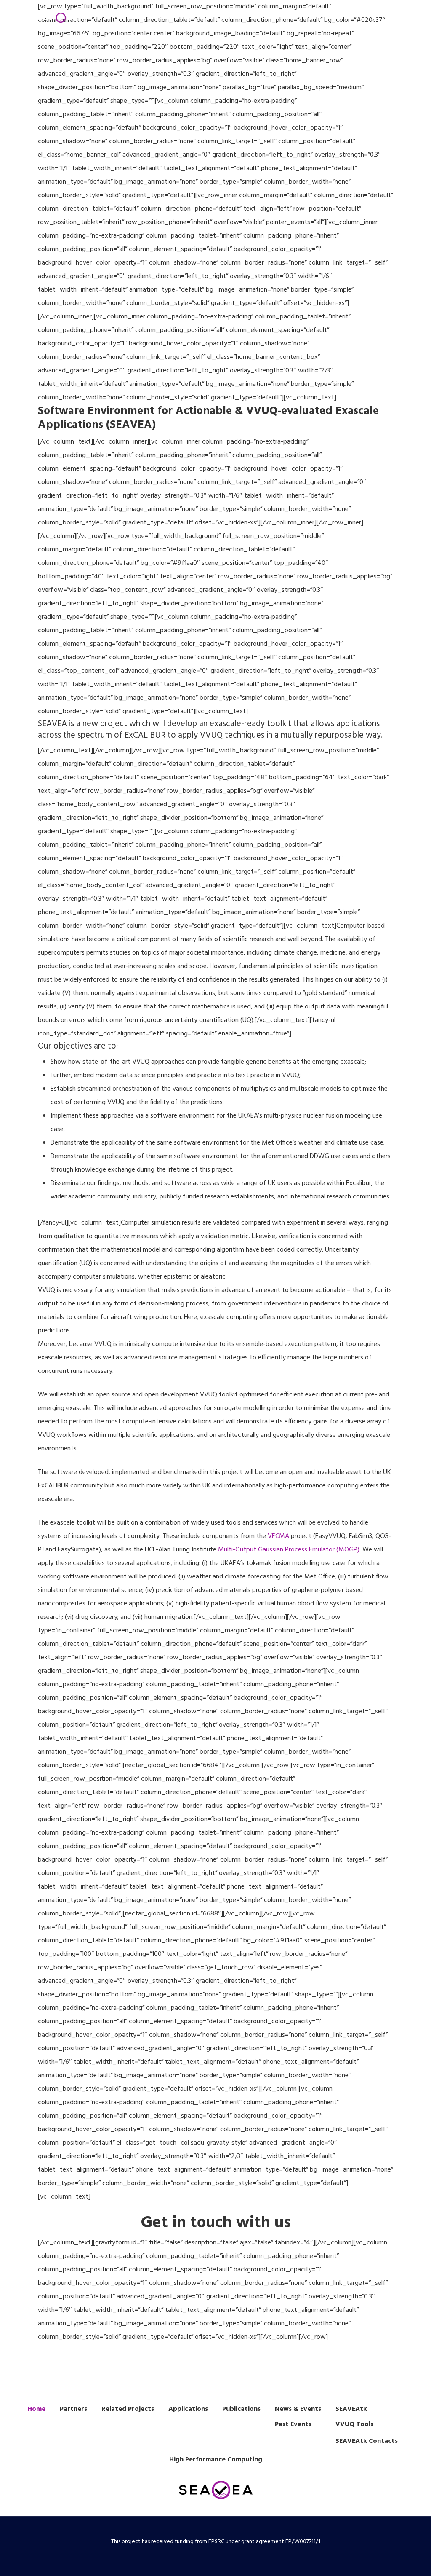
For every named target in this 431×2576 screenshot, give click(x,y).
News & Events (298, 2409)
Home (36, 2409)
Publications (241, 2409)
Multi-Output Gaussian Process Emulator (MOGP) (288, 1550)
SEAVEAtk (351, 2409)
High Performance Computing (216, 2460)
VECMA (278, 1536)
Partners (73, 2409)
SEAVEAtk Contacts (367, 2441)
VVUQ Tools (354, 2424)
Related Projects (128, 2409)
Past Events (293, 2424)
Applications (188, 2409)
